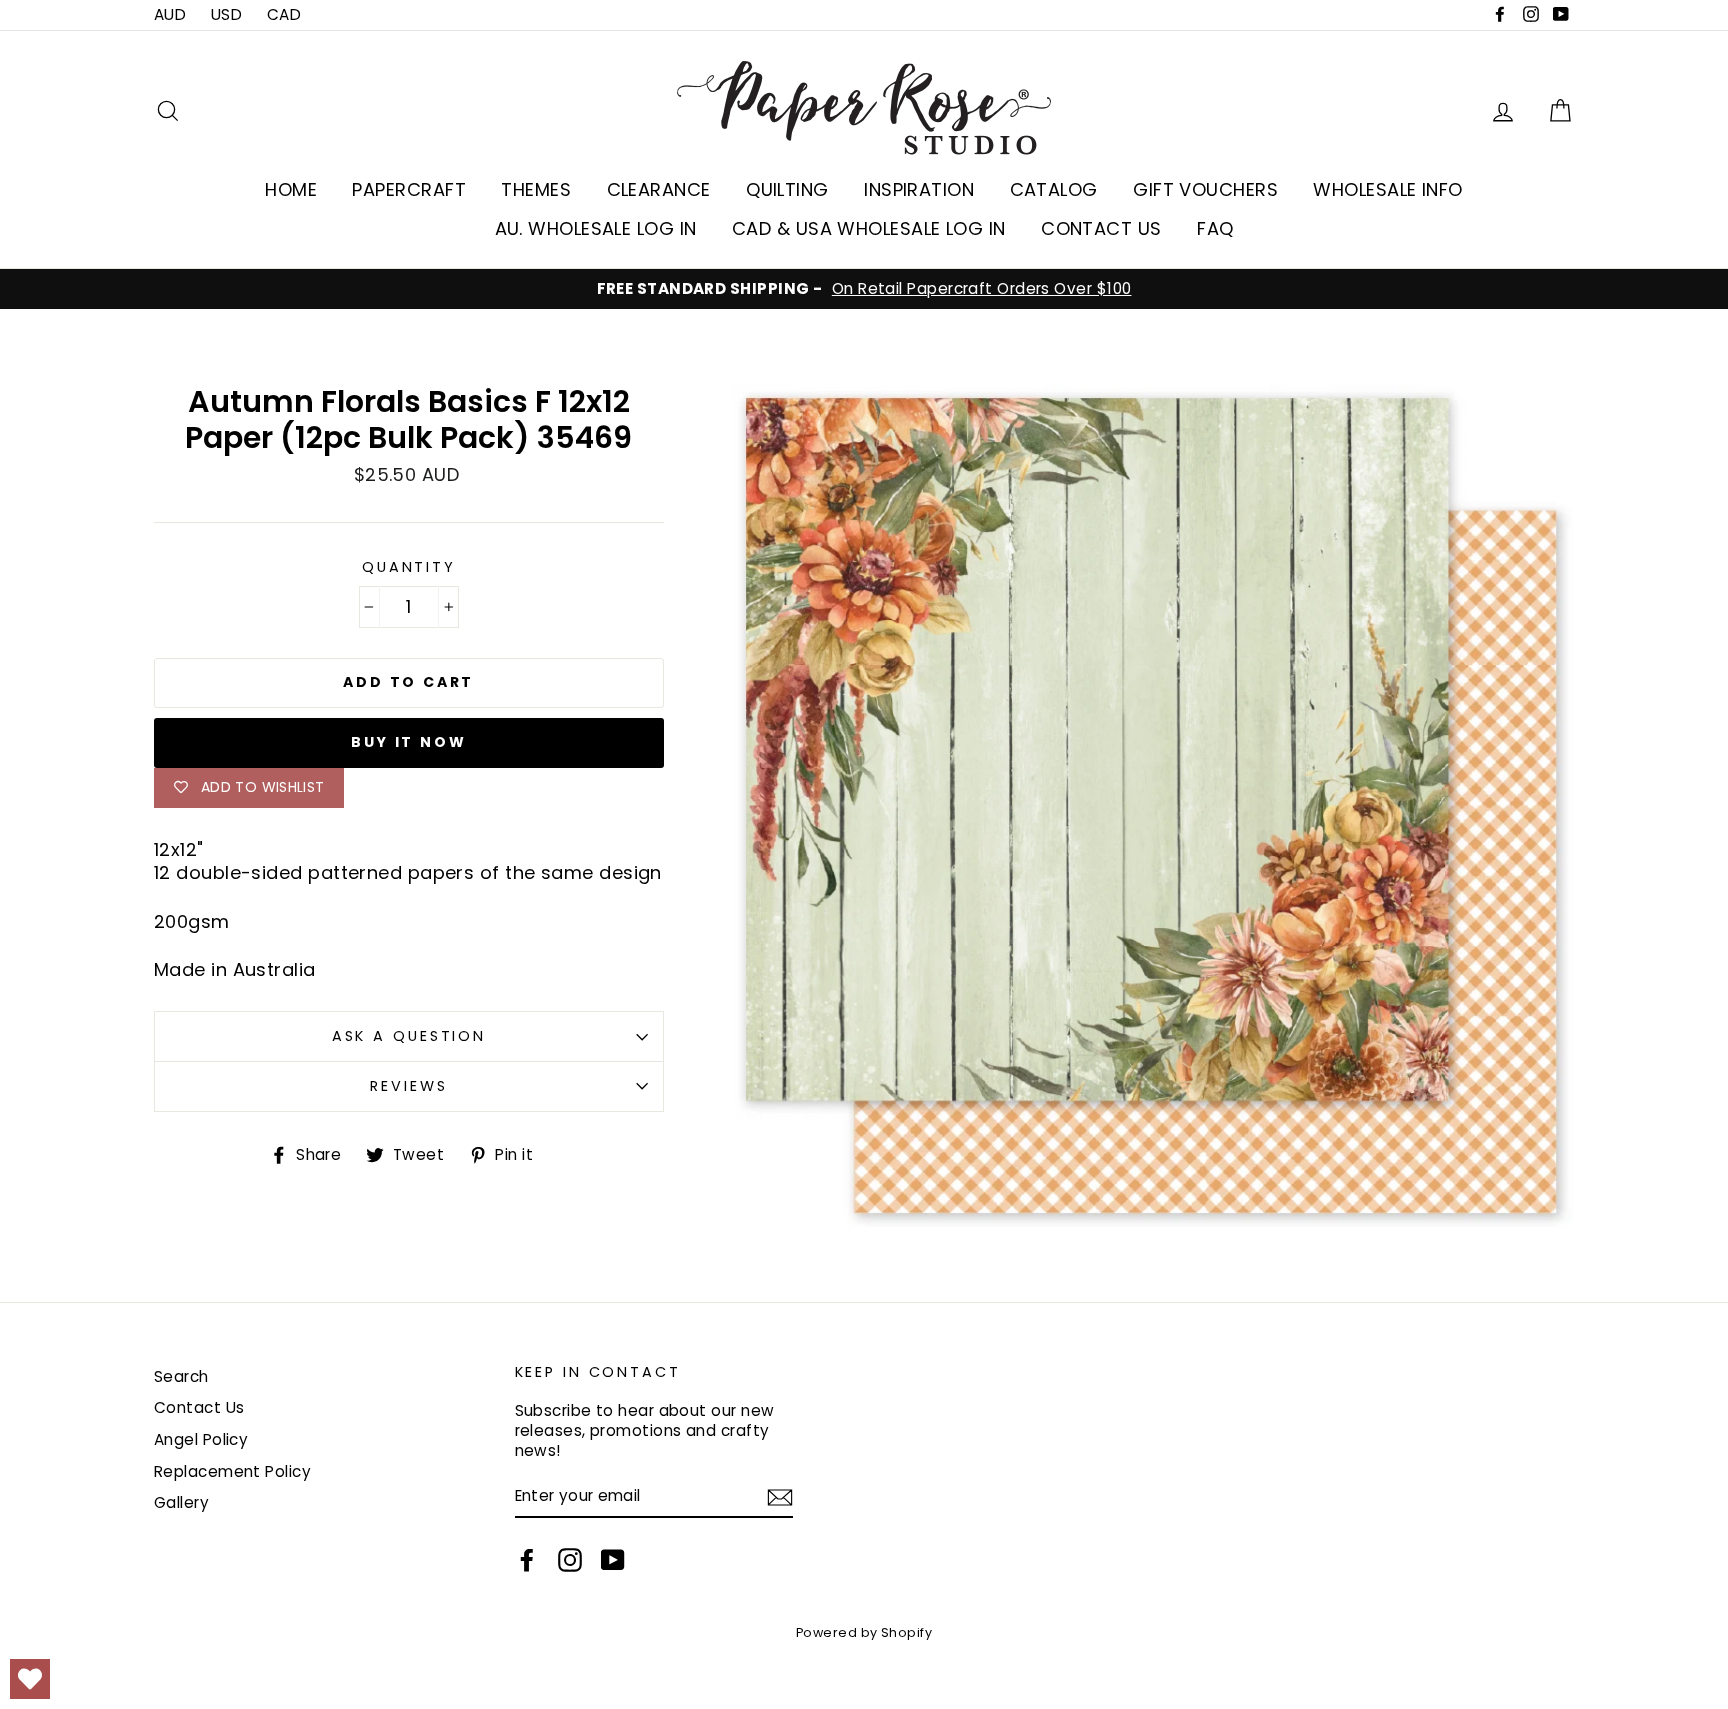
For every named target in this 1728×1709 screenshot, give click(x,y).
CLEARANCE (659, 189)
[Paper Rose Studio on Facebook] (527, 1560)
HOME (291, 189)
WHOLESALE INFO (1387, 189)
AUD (170, 14)
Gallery (181, 1502)
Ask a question (409, 1036)
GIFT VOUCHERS (1205, 189)
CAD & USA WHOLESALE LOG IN (869, 228)
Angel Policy (201, 1439)
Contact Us (199, 1407)
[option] (864, 289)
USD (226, 14)
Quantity (409, 567)
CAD (284, 14)
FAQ (1215, 228)
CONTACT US (1101, 228)
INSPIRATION (919, 189)
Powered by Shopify (864, 1632)
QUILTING (787, 189)
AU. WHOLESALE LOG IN (596, 228)
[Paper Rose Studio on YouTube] (613, 1560)
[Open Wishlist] (30, 1679)
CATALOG (1054, 189)
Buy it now (408, 742)
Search (181, 1376)
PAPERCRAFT (409, 189)
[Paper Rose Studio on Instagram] (570, 1560)
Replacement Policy (232, 1471)
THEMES (536, 189)
